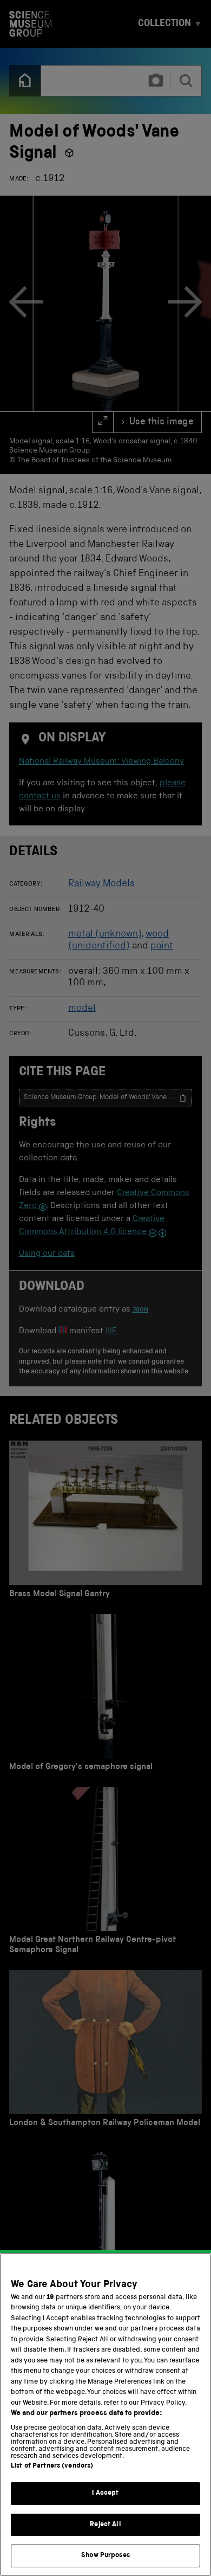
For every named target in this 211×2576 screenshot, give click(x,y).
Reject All (105, 2525)
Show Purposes (105, 2556)
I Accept (105, 2493)
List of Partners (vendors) (52, 2466)
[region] (105, 2414)
